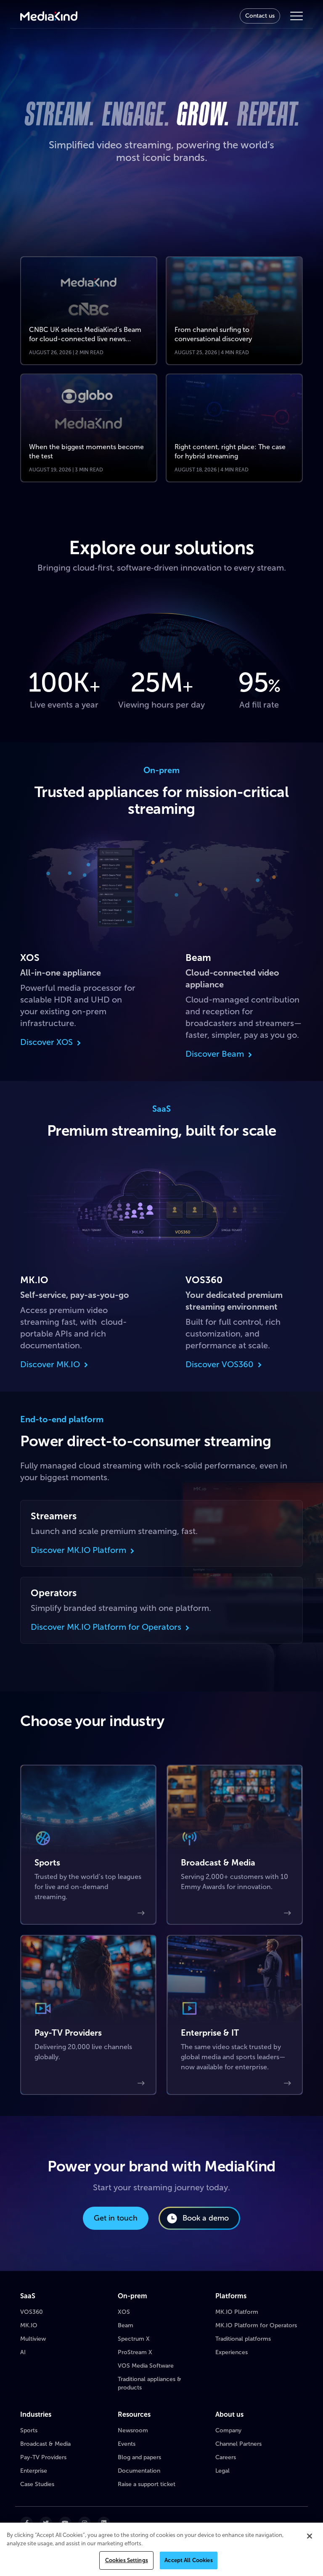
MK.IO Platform (237, 2312)
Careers (226, 2457)
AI (23, 2352)
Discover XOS (46, 1042)
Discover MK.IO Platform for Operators (106, 1627)
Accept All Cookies (188, 2560)
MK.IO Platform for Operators (256, 2325)
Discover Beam (215, 1054)
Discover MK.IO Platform (78, 1550)
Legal (222, 2471)
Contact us (260, 16)
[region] (161, 2549)
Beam (126, 2325)
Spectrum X (134, 2339)
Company (228, 2430)
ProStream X (135, 2352)
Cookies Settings (127, 2560)
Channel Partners (238, 2444)
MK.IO (29, 2325)
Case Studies (37, 2484)
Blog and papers (139, 2457)
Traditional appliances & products (150, 2383)
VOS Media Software (146, 2366)
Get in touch (116, 2218)
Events (127, 2444)
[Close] (310, 2536)
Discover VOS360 (220, 1364)
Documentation (139, 2471)
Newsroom (133, 2430)
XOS (124, 2312)
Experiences (232, 2352)
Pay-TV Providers (43, 2457)
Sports (29, 2430)
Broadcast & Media (45, 2444)
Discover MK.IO (50, 1364)
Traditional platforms (243, 2339)
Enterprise (34, 2471)
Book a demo (206, 2218)
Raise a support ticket (147, 2484)
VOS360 (32, 2312)
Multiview (33, 2339)
